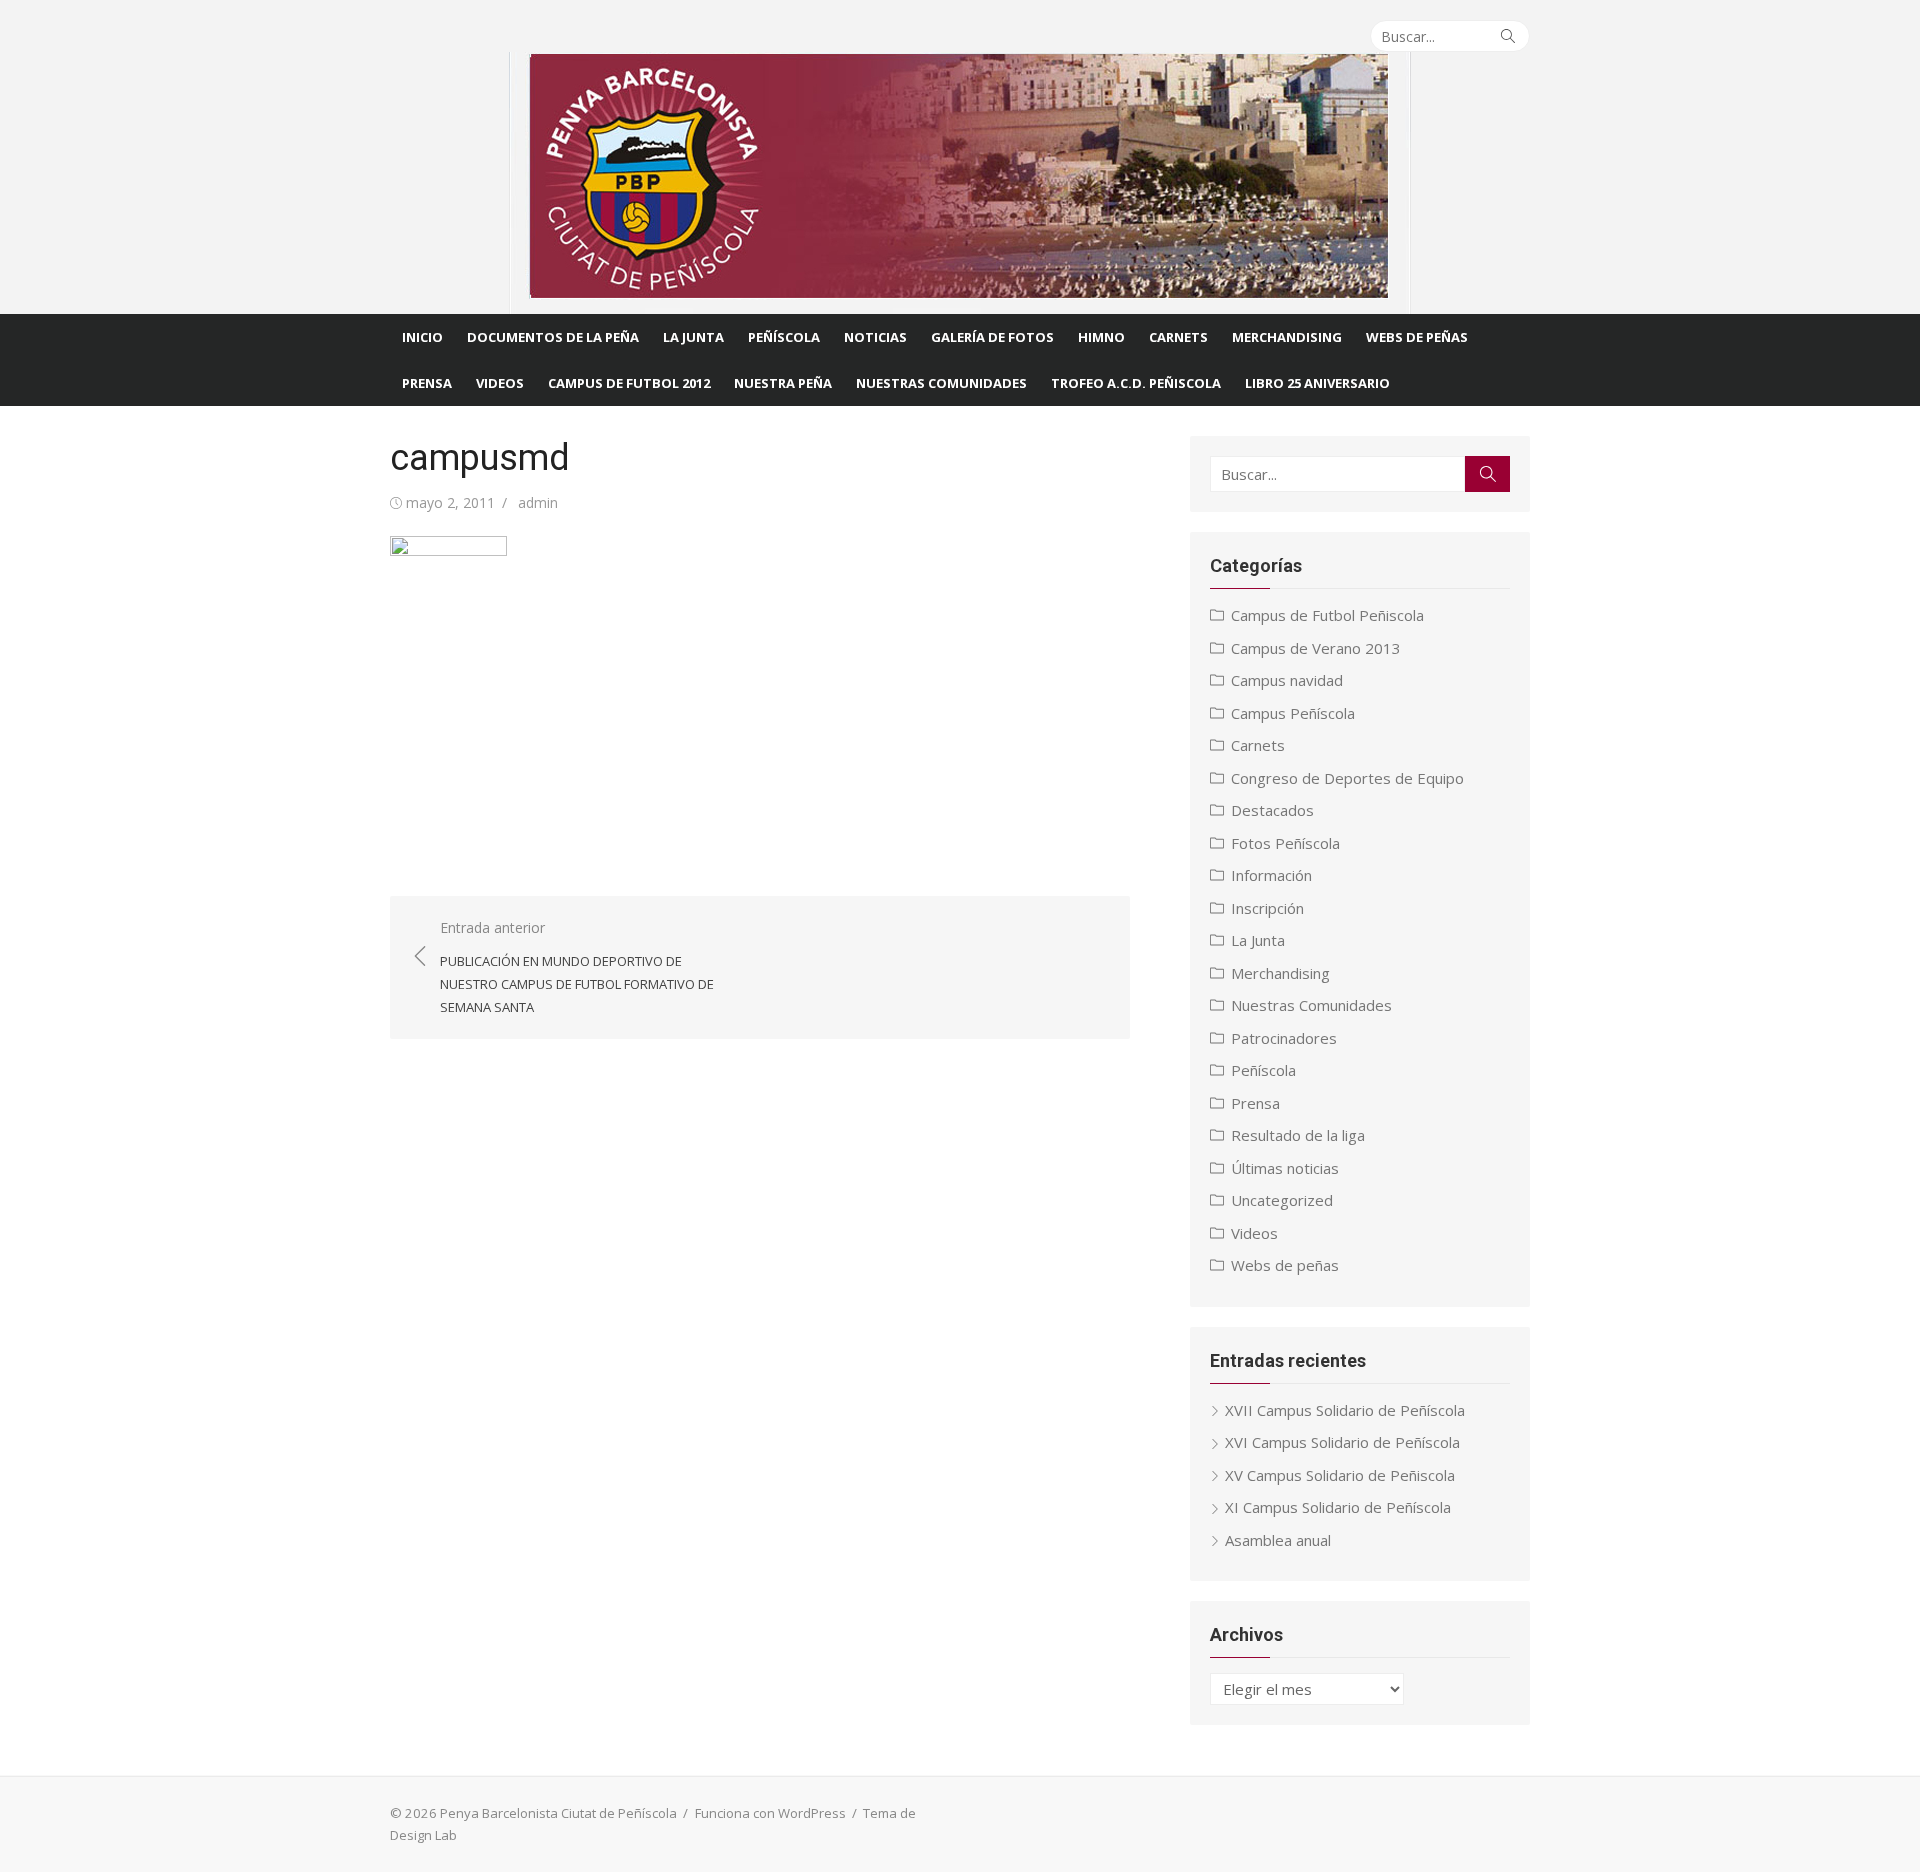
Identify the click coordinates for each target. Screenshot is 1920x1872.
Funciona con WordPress (770, 1813)
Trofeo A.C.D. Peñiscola (1136, 383)
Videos (500, 383)
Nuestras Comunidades (1311, 1005)
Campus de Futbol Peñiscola (1327, 615)
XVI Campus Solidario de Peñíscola (1342, 1442)
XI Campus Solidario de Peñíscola (1338, 1507)
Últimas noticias (1285, 1168)
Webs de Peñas (1417, 337)
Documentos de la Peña (553, 337)
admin (538, 502)
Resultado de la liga (1298, 1135)
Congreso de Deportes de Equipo (1347, 778)
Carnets (1178, 337)
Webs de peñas (1285, 1265)
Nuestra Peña (783, 383)
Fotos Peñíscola (1285, 843)
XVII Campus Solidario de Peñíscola (1345, 1410)
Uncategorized (1282, 1200)
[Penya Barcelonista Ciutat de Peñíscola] (960, 183)
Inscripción (1267, 908)
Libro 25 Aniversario (1317, 383)
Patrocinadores (1284, 1038)
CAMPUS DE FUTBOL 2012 (629, 383)
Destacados (1272, 810)
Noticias (875, 337)
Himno (1101, 337)
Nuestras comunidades (941, 383)
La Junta (693, 337)
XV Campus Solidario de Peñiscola (1340, 1475)
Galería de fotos (992, 337)
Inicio (422, 337)
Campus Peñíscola (1293, 713)
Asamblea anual (1278, 1540)
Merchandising (1287, 337)
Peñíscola (784, 337)
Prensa (427, 383)
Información (1271, 875)
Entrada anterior (577, 967)
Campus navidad (1287, 680)
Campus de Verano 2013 (1316, 648)
